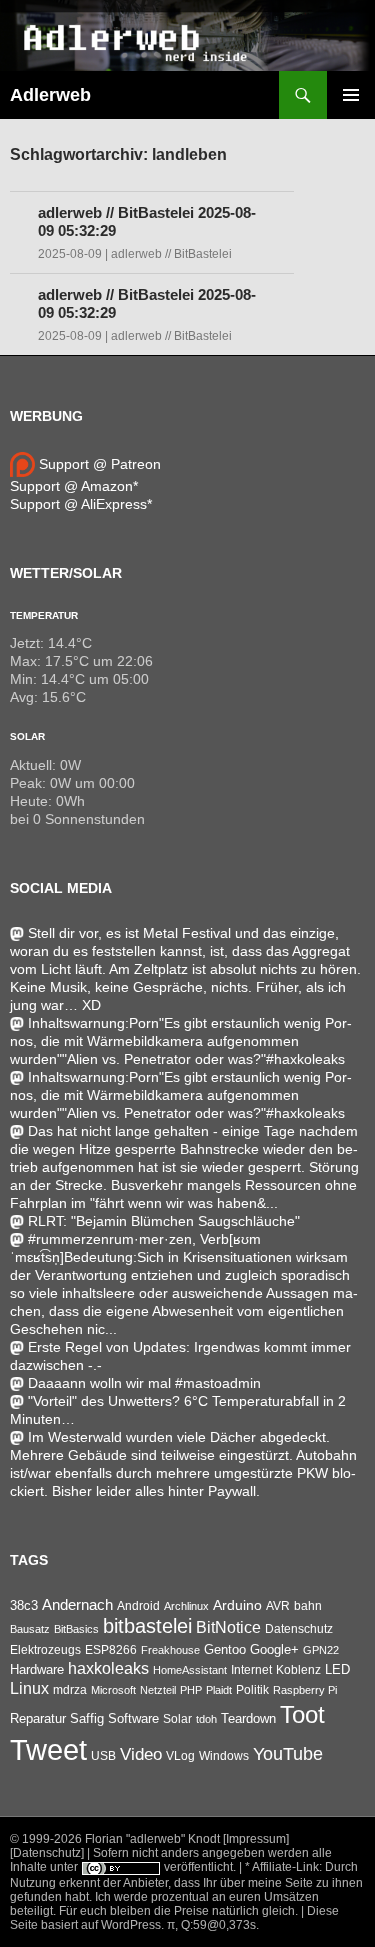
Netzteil (158, 1690)
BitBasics (76, 1629)
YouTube (288, 1754)
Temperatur (44, 615)
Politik (252, 1690)
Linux (29, 1688)
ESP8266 (111, 1650)
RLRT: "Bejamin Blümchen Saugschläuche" (164, 1221)
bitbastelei (147, 1626)
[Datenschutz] (47, 1853)
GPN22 (321, 1650)
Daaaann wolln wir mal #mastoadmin (144, 1383)
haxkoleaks (108, 1668)
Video (141, 1754)
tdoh (206, 1719)
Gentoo (225, 1649)
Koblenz (298, 1670)
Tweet (48, 1749)
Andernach (77, 1605)
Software (133, 1718)
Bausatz (30, 1629)
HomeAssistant (190, 1670)
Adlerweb (50, 95)
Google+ (274, 1649)
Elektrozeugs (45, 1650)
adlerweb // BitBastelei (171, 254)
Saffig (87, 1719)
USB (103, 1756)
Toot (302, 1714)
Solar (27, 736)
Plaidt (219, 1690)
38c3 (24, 1605)
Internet (251, 1669)
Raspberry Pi (305, 1690)
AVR (278, 1606)
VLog (180, 1756)
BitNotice (228, 1627)
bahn (308, 1606)
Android (138, 1606)
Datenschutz (299, 1629)
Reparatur (38, 1718)
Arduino (237, 1605)
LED (337, 1670)
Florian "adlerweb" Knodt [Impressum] (187, 1839)
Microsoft (113, 1690)
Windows (224, 1756)
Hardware (37, 1670)
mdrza (70, 1690)
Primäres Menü (351, 95)
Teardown (248, 1718)
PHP (191, 1690)
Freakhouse (170, 1650)
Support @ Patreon (98, 464)
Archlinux (186, 1606)
